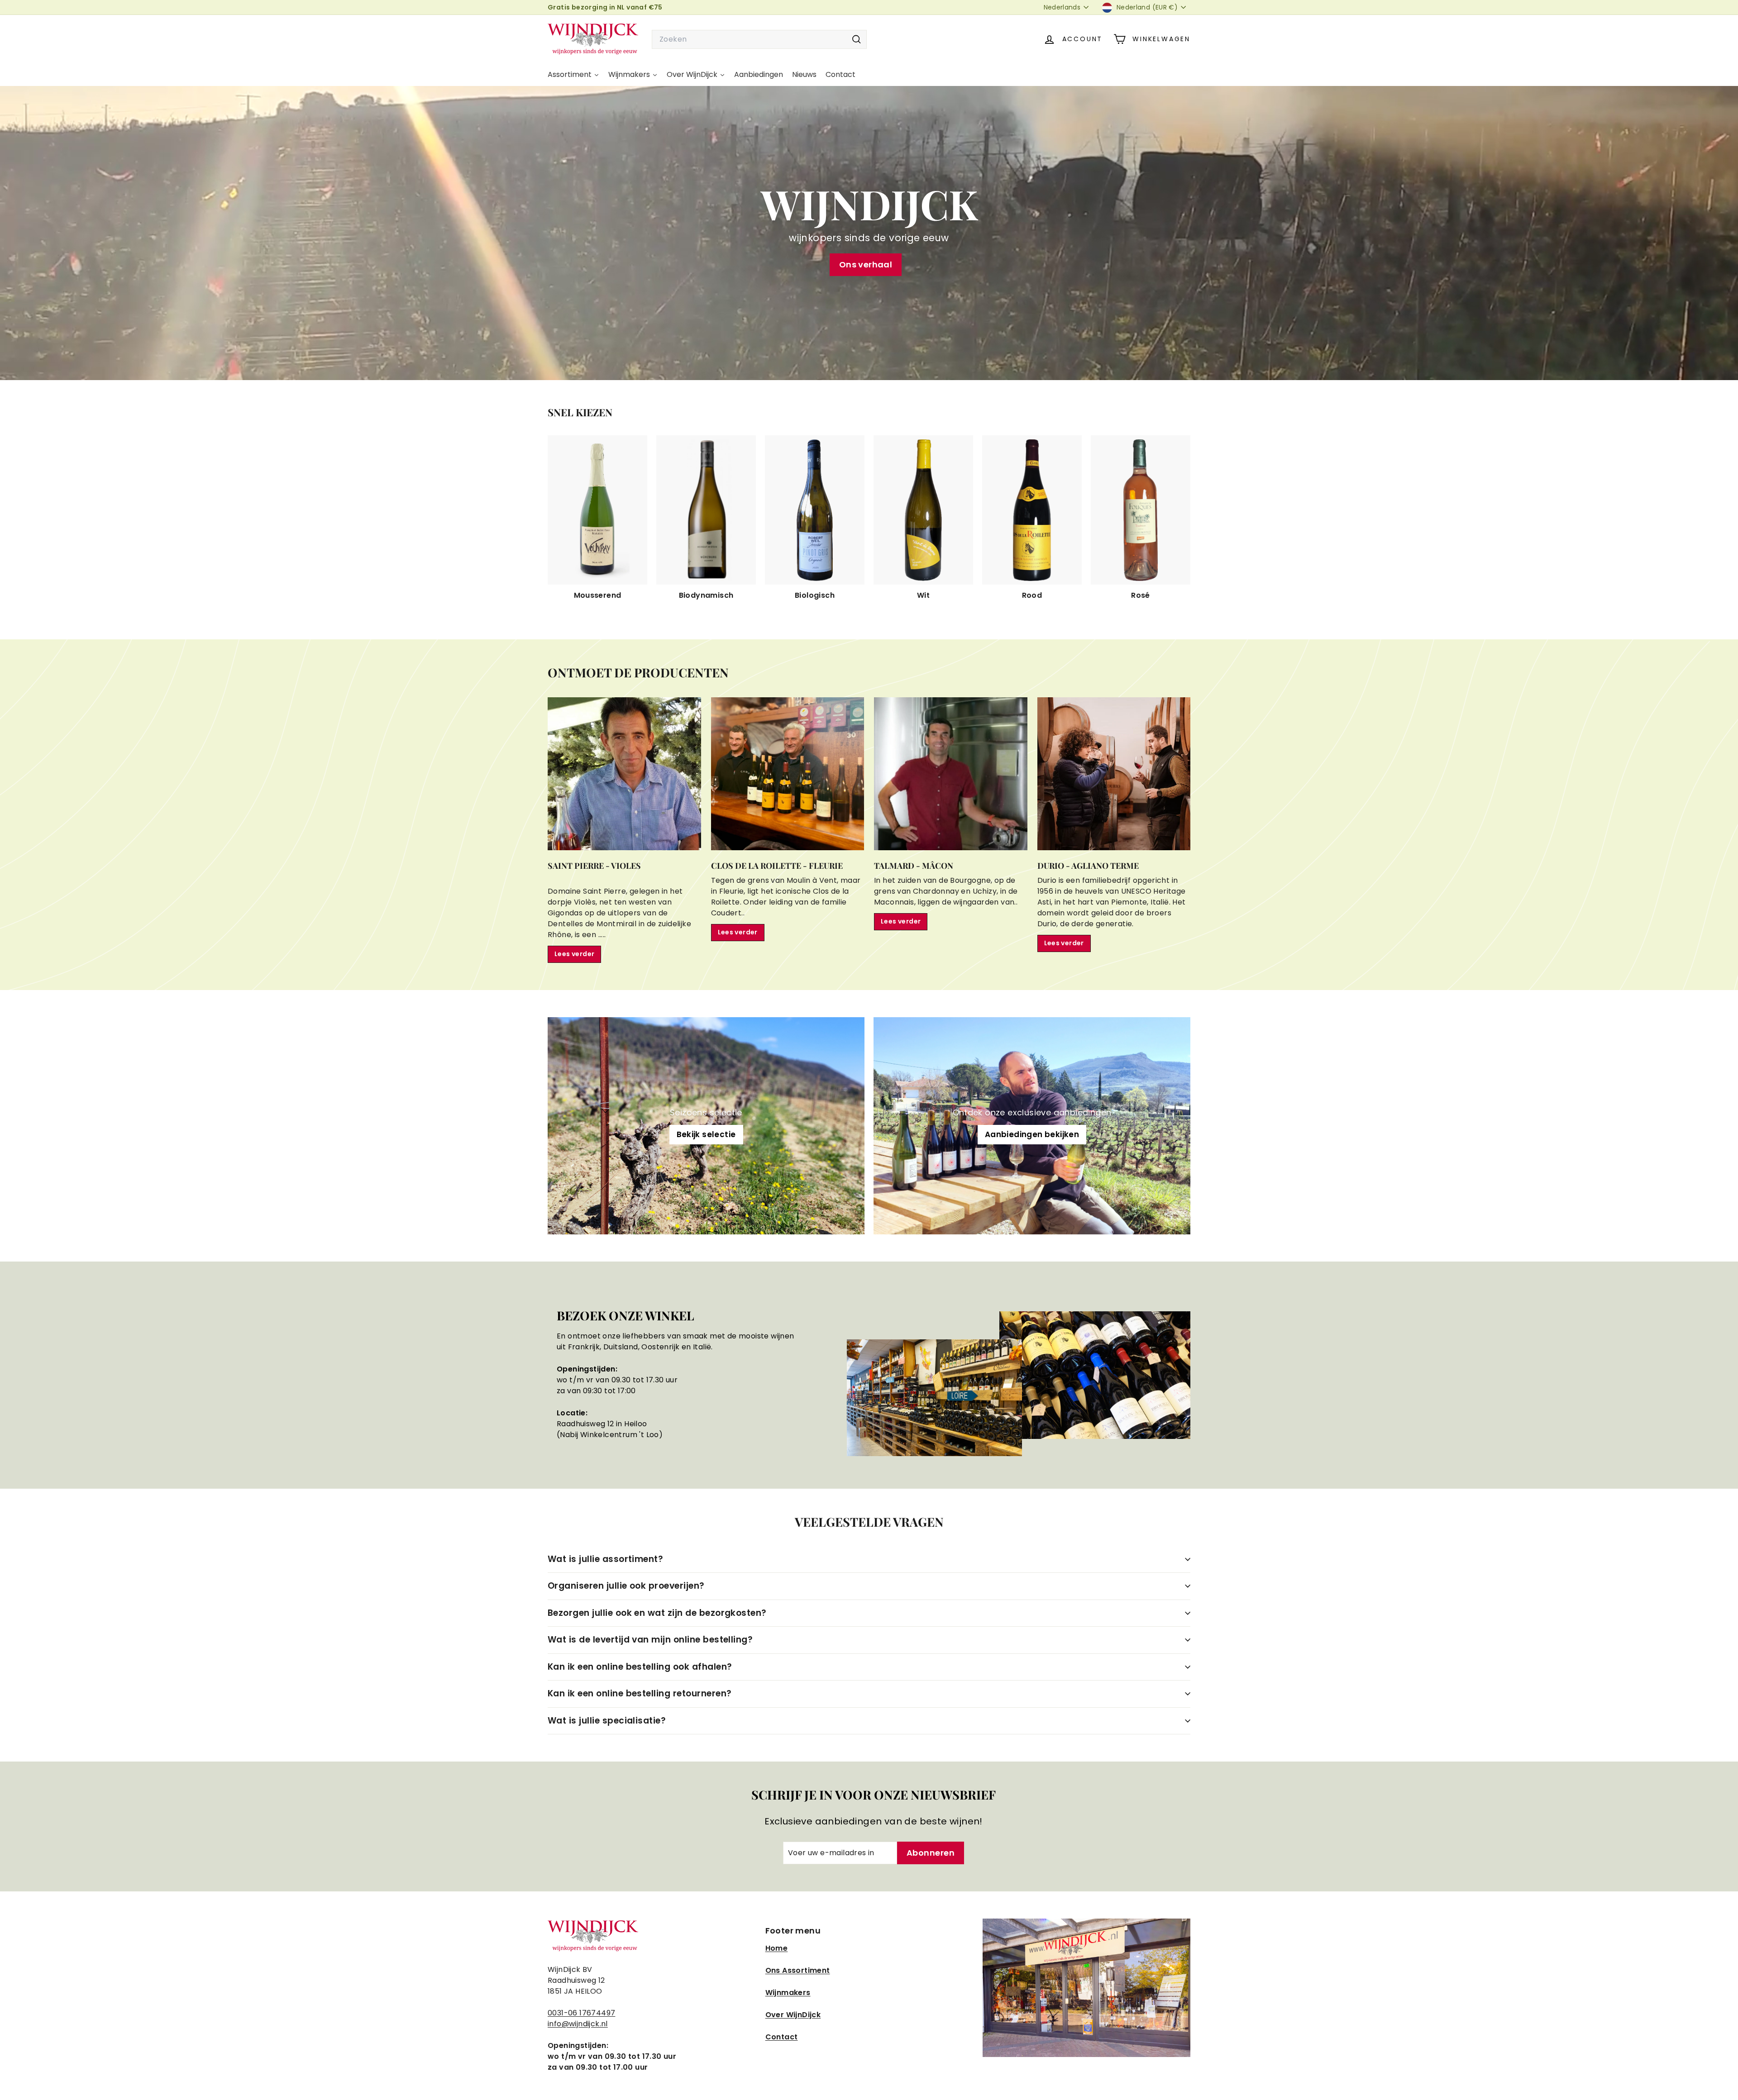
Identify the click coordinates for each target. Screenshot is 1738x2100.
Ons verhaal (866, 264)
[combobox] (759, 39)
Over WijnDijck (793, 2015)
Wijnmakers (788, 1993)
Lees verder (574, 954)
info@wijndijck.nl (578, 2024)
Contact (782, 2037)
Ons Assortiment (798, 1970)
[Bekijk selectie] (706, 1126)
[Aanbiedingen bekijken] (1032, 1126)
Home (777, 1948)
